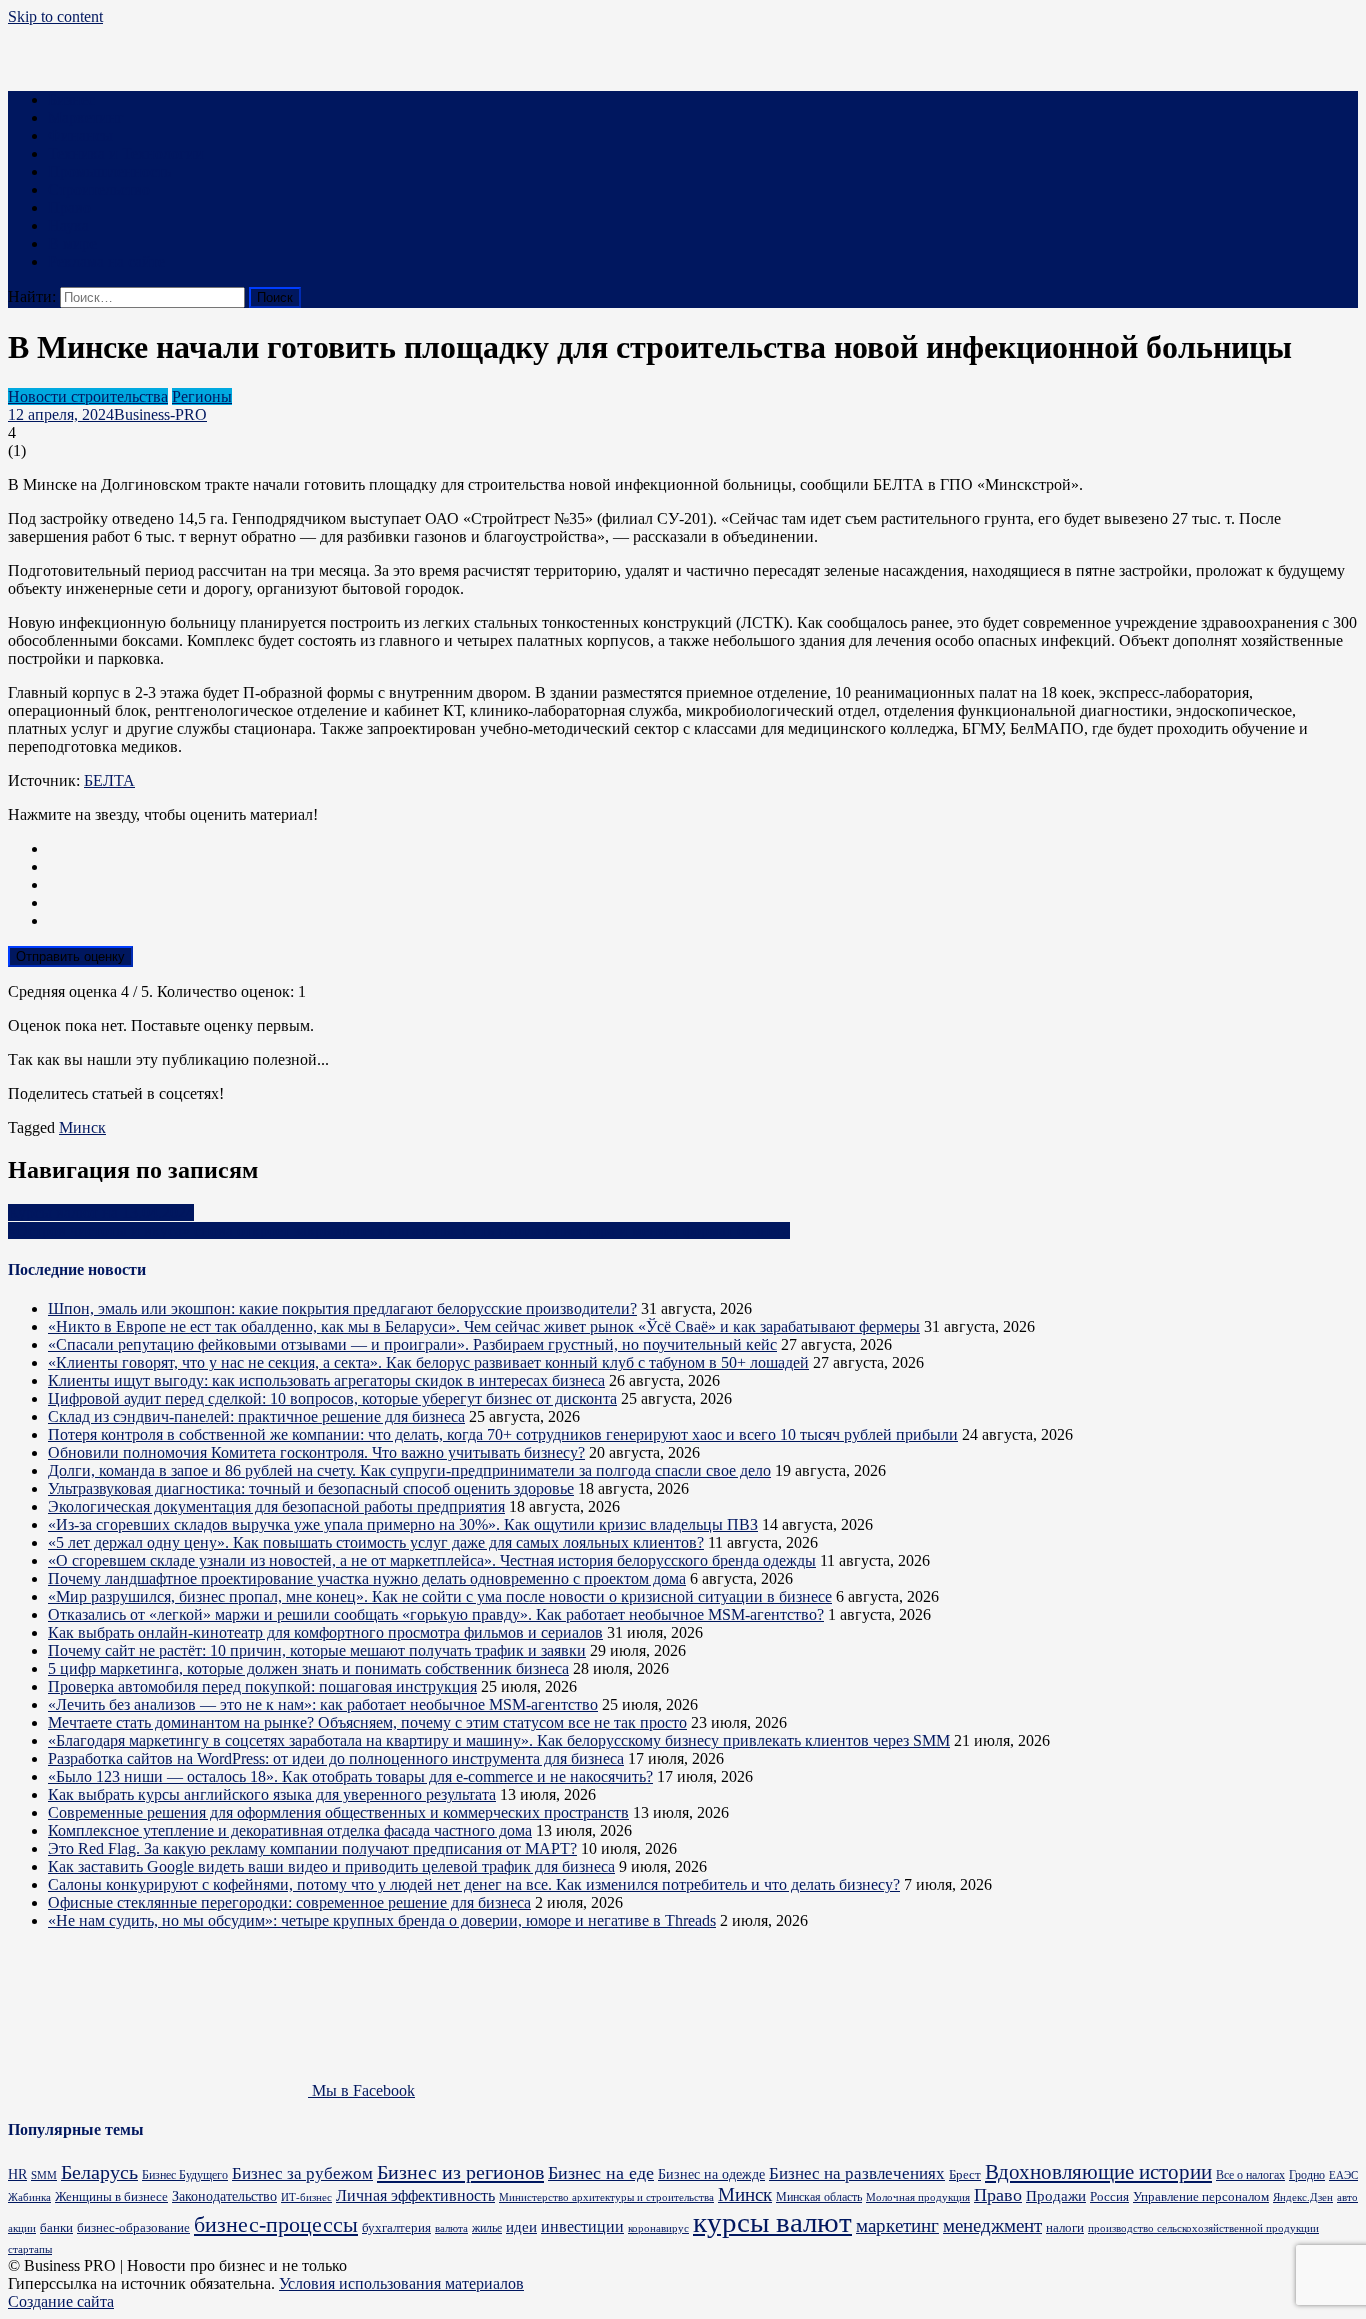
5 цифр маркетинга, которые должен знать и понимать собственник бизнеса (308, 1668)
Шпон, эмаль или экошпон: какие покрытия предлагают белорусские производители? (342, 1308)
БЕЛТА (109, 780)
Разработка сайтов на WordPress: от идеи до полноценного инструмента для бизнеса (336, 1758)
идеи (521, 2226)
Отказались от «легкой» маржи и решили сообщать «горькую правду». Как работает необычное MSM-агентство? (436, 1614)
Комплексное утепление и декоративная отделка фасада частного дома (290, 1830)
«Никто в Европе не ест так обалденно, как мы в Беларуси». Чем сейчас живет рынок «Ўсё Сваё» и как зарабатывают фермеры (484, 1326)
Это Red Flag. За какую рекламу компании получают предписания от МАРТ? (312, 1848)
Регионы (202, 396)
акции (22, 2228)
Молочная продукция (918, 2197)
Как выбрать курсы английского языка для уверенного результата (272, 1794)
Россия (1109, 2197)
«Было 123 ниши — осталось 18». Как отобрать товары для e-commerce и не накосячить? (350, 1776)
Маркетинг (86, 117)
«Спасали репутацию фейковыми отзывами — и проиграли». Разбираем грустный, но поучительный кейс (412, 1344)
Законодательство (224, 2196)
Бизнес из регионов (460, 2172)
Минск (82, 1127)
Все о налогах (1250, 2175)
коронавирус (658, 2228)
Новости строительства (88, 396)
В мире (72, 243)
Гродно (1307, 2175)
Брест (965, 2174)
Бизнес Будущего (185, 2175)
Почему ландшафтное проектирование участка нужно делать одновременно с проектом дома (367, 1578)
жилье (487, 2228)
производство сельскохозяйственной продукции (1203, 2228)
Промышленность (109, 171)
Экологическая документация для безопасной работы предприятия (276, 1506)
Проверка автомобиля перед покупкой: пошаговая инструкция (262, 1686)
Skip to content (55, 16)
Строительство (99, 189)
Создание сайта (61, 2301)
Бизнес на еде (601, 2173)
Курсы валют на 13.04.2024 (101, 1212)
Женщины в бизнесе (111, 2196)
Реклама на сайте (106, 261)
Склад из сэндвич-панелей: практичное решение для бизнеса (256, 1416)
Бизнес (71, 99)
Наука (68, 225)
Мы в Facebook (361, 2090)
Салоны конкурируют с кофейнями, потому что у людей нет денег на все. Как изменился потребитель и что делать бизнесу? (474, 1884)
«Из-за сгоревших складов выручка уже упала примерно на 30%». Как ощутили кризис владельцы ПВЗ (403, 1524)
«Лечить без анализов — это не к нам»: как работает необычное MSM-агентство (323, 1704)
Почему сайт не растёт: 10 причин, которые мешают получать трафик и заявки (317, 1650)
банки (56, 2227)
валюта (451, 2228)
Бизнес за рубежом (302, 2173)
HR (17, 2174)
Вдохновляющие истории (1098, 2172)
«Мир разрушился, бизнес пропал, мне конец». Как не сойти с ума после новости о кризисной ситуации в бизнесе (440, 1596)
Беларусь (99, 2172)
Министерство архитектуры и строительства (606, 2197)
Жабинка (29, 2197)
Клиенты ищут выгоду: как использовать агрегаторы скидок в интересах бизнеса (326, 1380)
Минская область (819, 2197)
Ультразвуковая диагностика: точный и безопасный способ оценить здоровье (311, 1488)
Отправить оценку (70, 956)
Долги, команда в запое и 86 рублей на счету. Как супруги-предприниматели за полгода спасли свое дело (409, 1470)
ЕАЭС (1343, 2175)
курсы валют (772, 2222)
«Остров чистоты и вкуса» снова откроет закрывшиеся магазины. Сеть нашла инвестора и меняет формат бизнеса (399, 1230)
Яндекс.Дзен (1303, 2197)
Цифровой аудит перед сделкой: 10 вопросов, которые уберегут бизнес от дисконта (332, 1398)
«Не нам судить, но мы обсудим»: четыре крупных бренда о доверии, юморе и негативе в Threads (382, 1920)
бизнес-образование (133, 2227)
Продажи (1056, 2196)
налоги (1065, 2227)
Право (69, 207)
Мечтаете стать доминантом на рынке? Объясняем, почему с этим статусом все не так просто (367, 1722)
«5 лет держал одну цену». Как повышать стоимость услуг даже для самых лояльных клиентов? (376, 1542)
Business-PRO (160, 414)
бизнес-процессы (276, 2224)
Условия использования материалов (401, 2283)
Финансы (80, 135)
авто (1347, 2197)
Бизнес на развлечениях (857, 2173)
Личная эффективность (415, 2195)
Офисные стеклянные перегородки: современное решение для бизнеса (289, 1902)
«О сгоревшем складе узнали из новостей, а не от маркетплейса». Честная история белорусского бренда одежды (432, 1560)
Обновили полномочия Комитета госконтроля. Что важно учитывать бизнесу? (316, 1452)
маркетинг (897, 2225)
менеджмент (992, 2225)
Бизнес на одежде (711, 2174)
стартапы (30, 2249)
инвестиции (582, 2226)
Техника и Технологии (126, 153)
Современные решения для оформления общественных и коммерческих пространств (338, 1812)
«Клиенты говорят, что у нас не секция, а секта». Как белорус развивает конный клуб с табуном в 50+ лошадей (428, 1362)
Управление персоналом (1201, 2196)
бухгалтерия (396, 2227)
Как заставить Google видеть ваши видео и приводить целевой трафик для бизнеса (331, 1866)
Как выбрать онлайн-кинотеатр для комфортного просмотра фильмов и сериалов (325, 1632)
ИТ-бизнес (306, 2197)
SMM (44, 2175)
